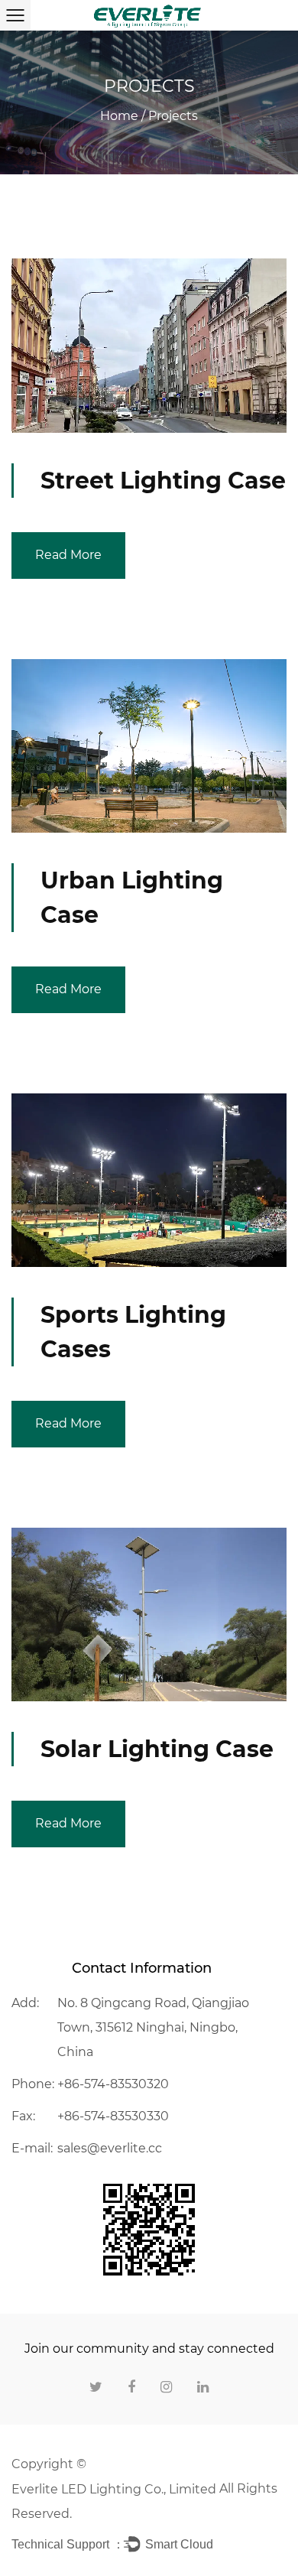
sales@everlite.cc (110, 2148)
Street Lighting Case (163, 481)
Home (119, 116)
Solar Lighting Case (157, 1749)
